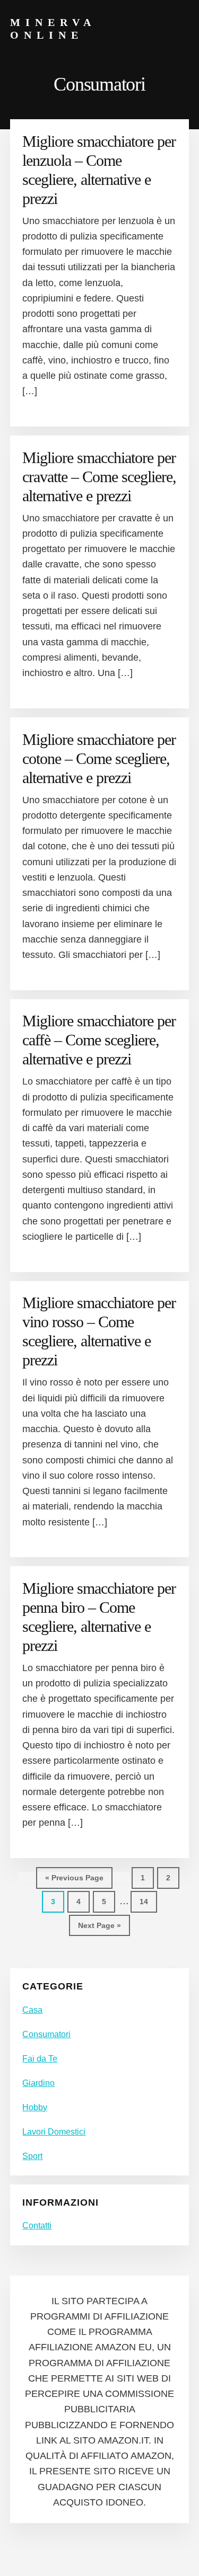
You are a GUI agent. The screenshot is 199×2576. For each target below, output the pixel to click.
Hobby (35, 2107)
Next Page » (99, 1929)
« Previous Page (74, 1881)
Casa (32, 2010)
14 (148, 1901)
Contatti (37, 2226)
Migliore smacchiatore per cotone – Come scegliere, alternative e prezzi (99, 758)
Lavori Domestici (54, 2132)
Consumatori (46, 2034)
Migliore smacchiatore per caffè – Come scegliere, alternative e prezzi (99, 1040)
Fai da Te (40, 2059)
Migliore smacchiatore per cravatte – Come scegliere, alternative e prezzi (99, 477)
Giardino (38, 2083)
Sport (32, 2156)
